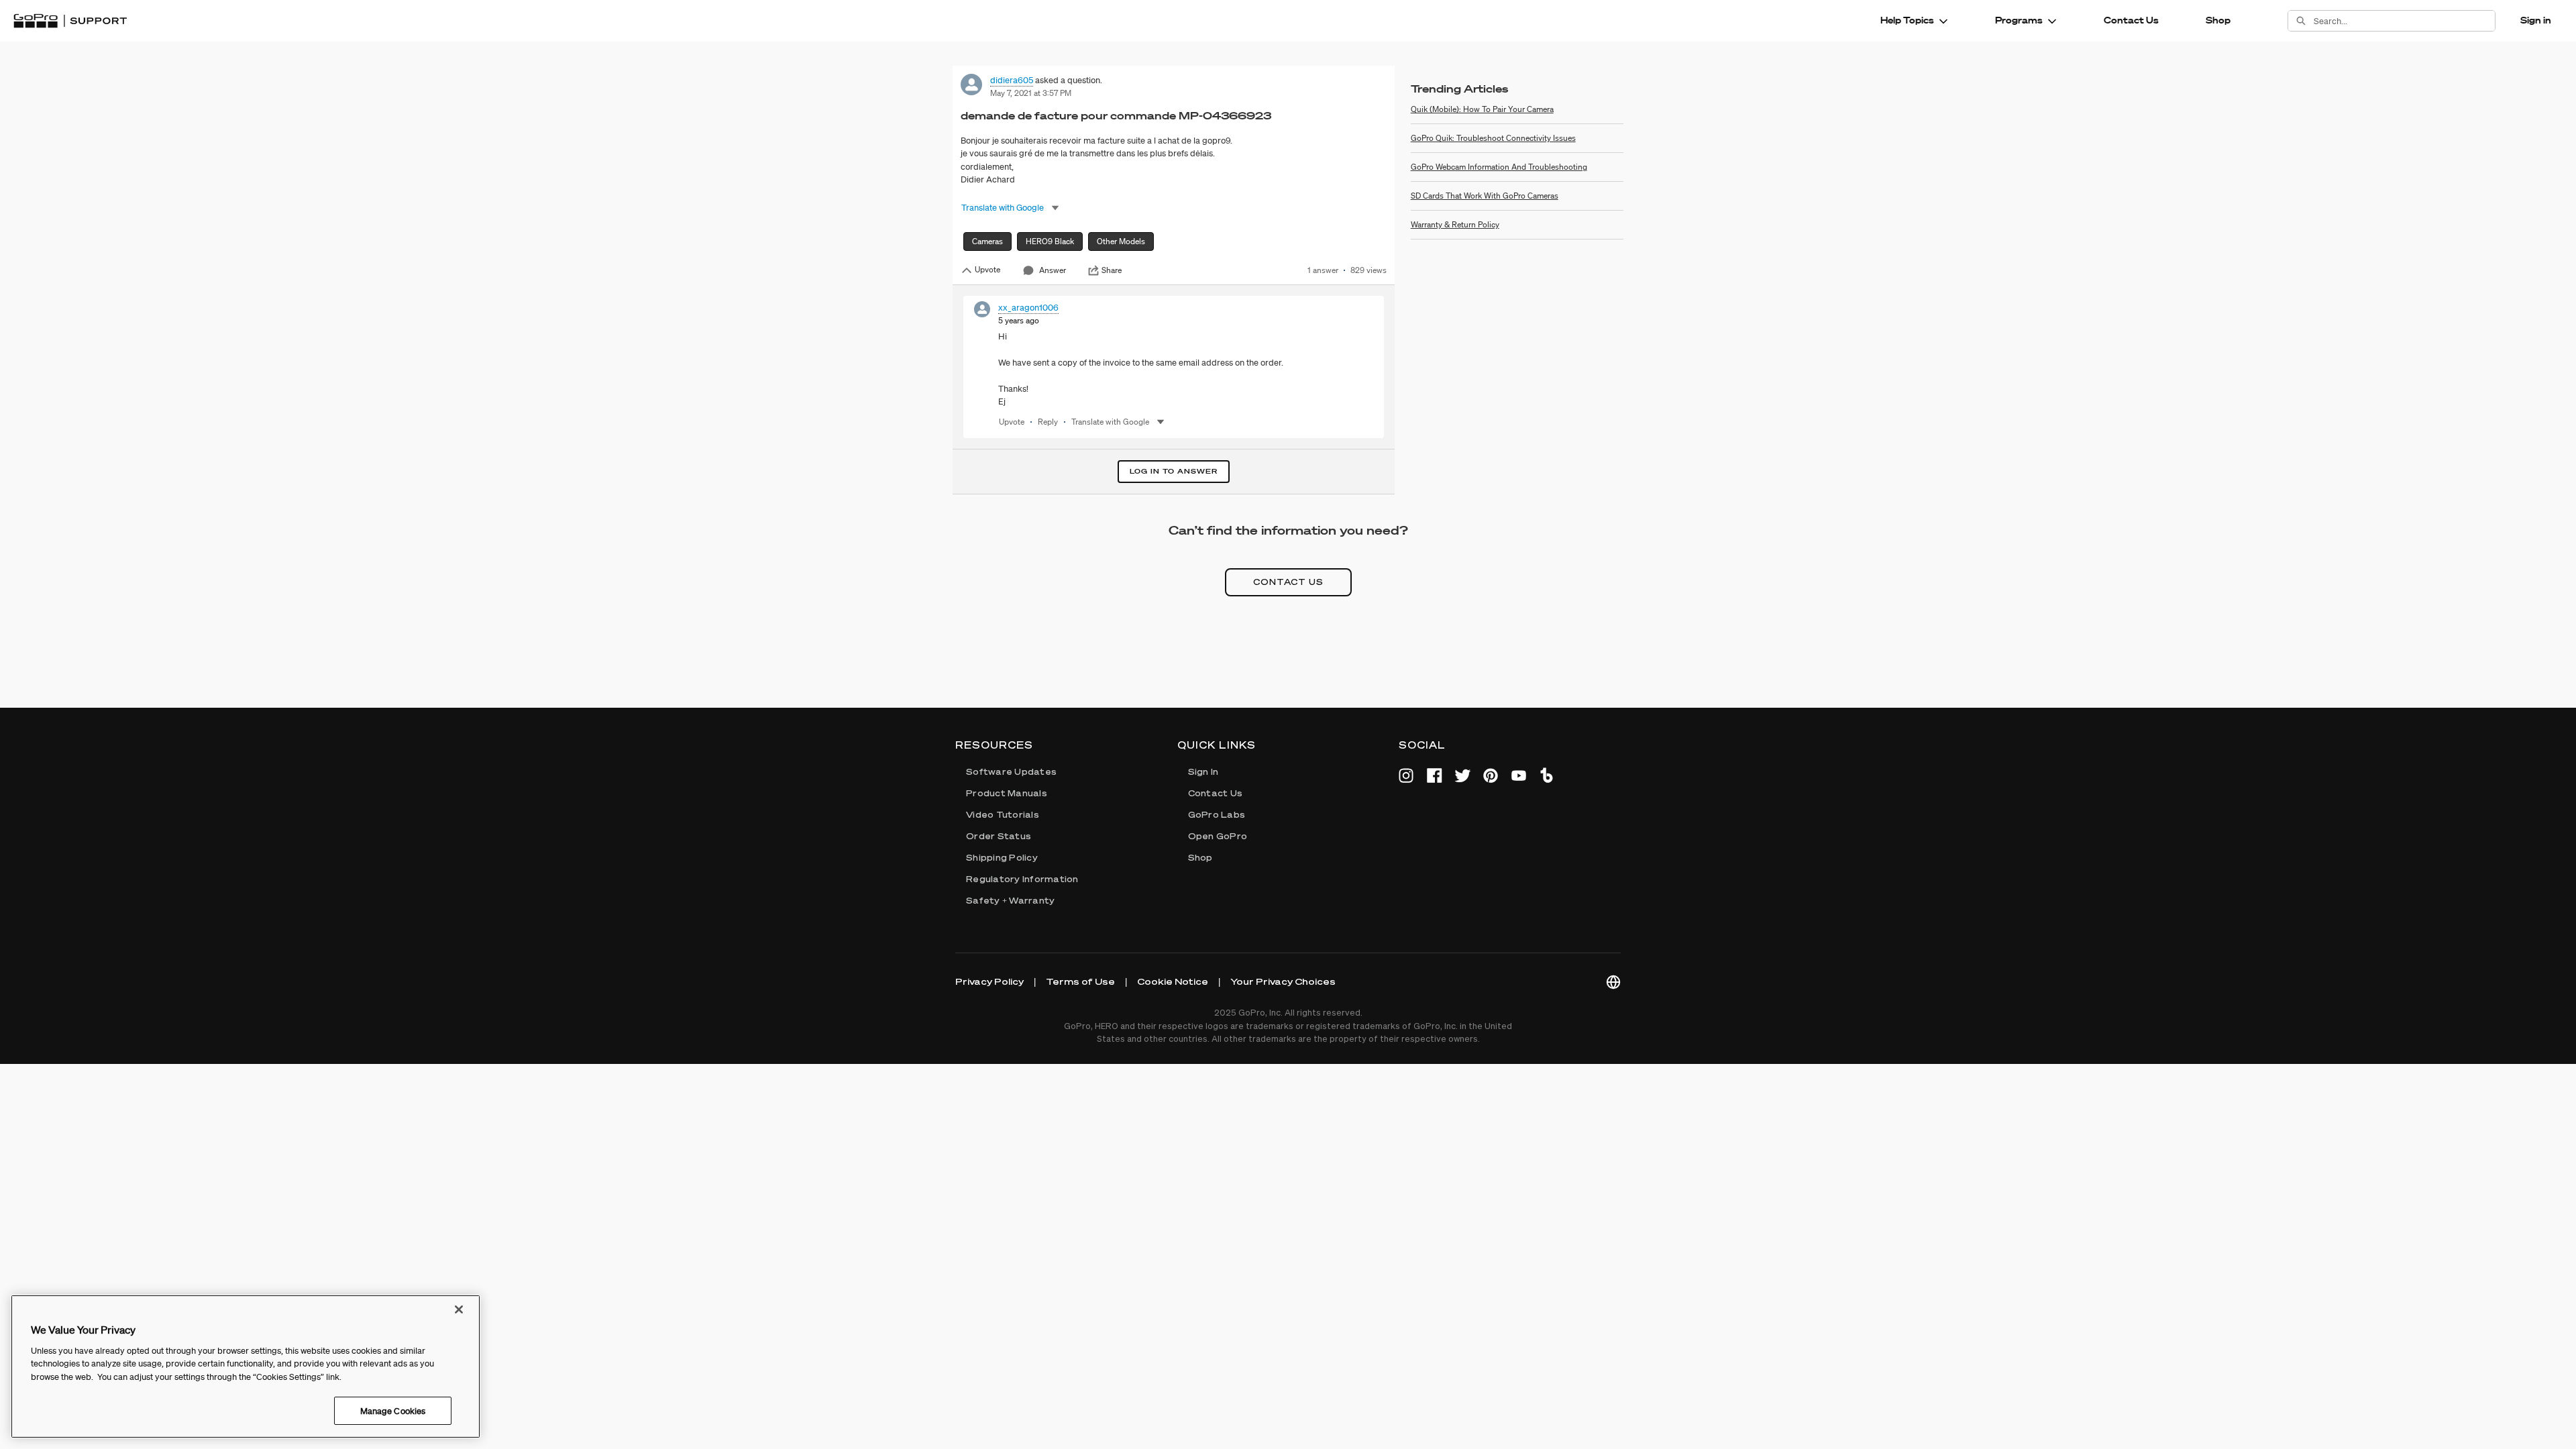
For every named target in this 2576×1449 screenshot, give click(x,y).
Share (1112, 270)
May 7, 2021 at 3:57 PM (1031, 93)
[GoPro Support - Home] (70, 21)
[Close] (459, 1309)
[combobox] (2404, 21)
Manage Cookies (393, 1410)
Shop (2218, 20)
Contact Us (2131, 20)
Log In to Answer (1174, 471)
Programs (2019, 20)
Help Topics (1907, 20)
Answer (1053, 270)
